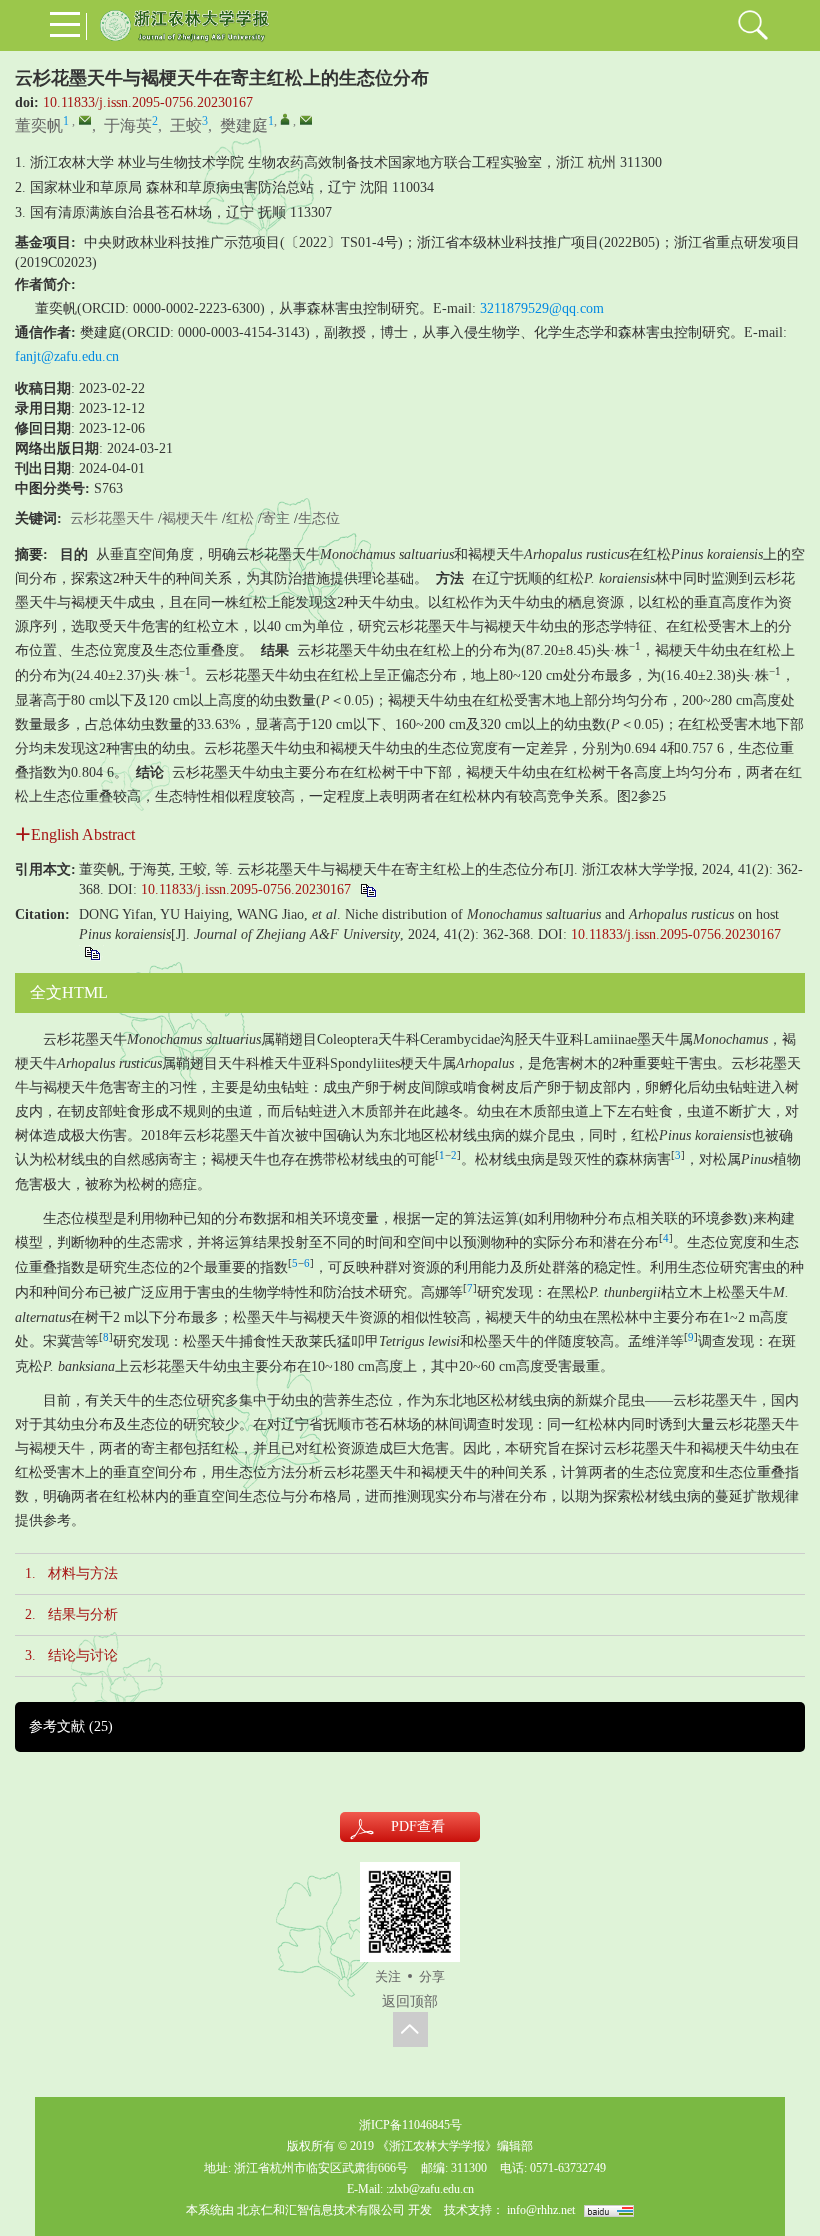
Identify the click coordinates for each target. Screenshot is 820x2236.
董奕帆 (39, 125)
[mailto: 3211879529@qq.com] (85, 120)
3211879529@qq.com (542, 308)
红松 (240, 518)
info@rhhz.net (541, 2210)
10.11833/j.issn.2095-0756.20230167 (148, 102)
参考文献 (71, 1726)
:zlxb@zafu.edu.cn (430, 2189)
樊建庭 (244, 125)
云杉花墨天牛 (112, 518)
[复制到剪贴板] (367, 889)
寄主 (276, 518)
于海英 (128, 125)
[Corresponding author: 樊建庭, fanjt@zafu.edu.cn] (285, 119)
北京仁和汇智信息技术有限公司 (321, 2210)
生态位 (319, 518)
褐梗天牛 (190, 518)
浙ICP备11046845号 (410, 2125)
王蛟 (186, 125)
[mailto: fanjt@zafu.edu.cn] (306, 120)
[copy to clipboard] (91, 952)
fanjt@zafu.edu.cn (67, 356)
